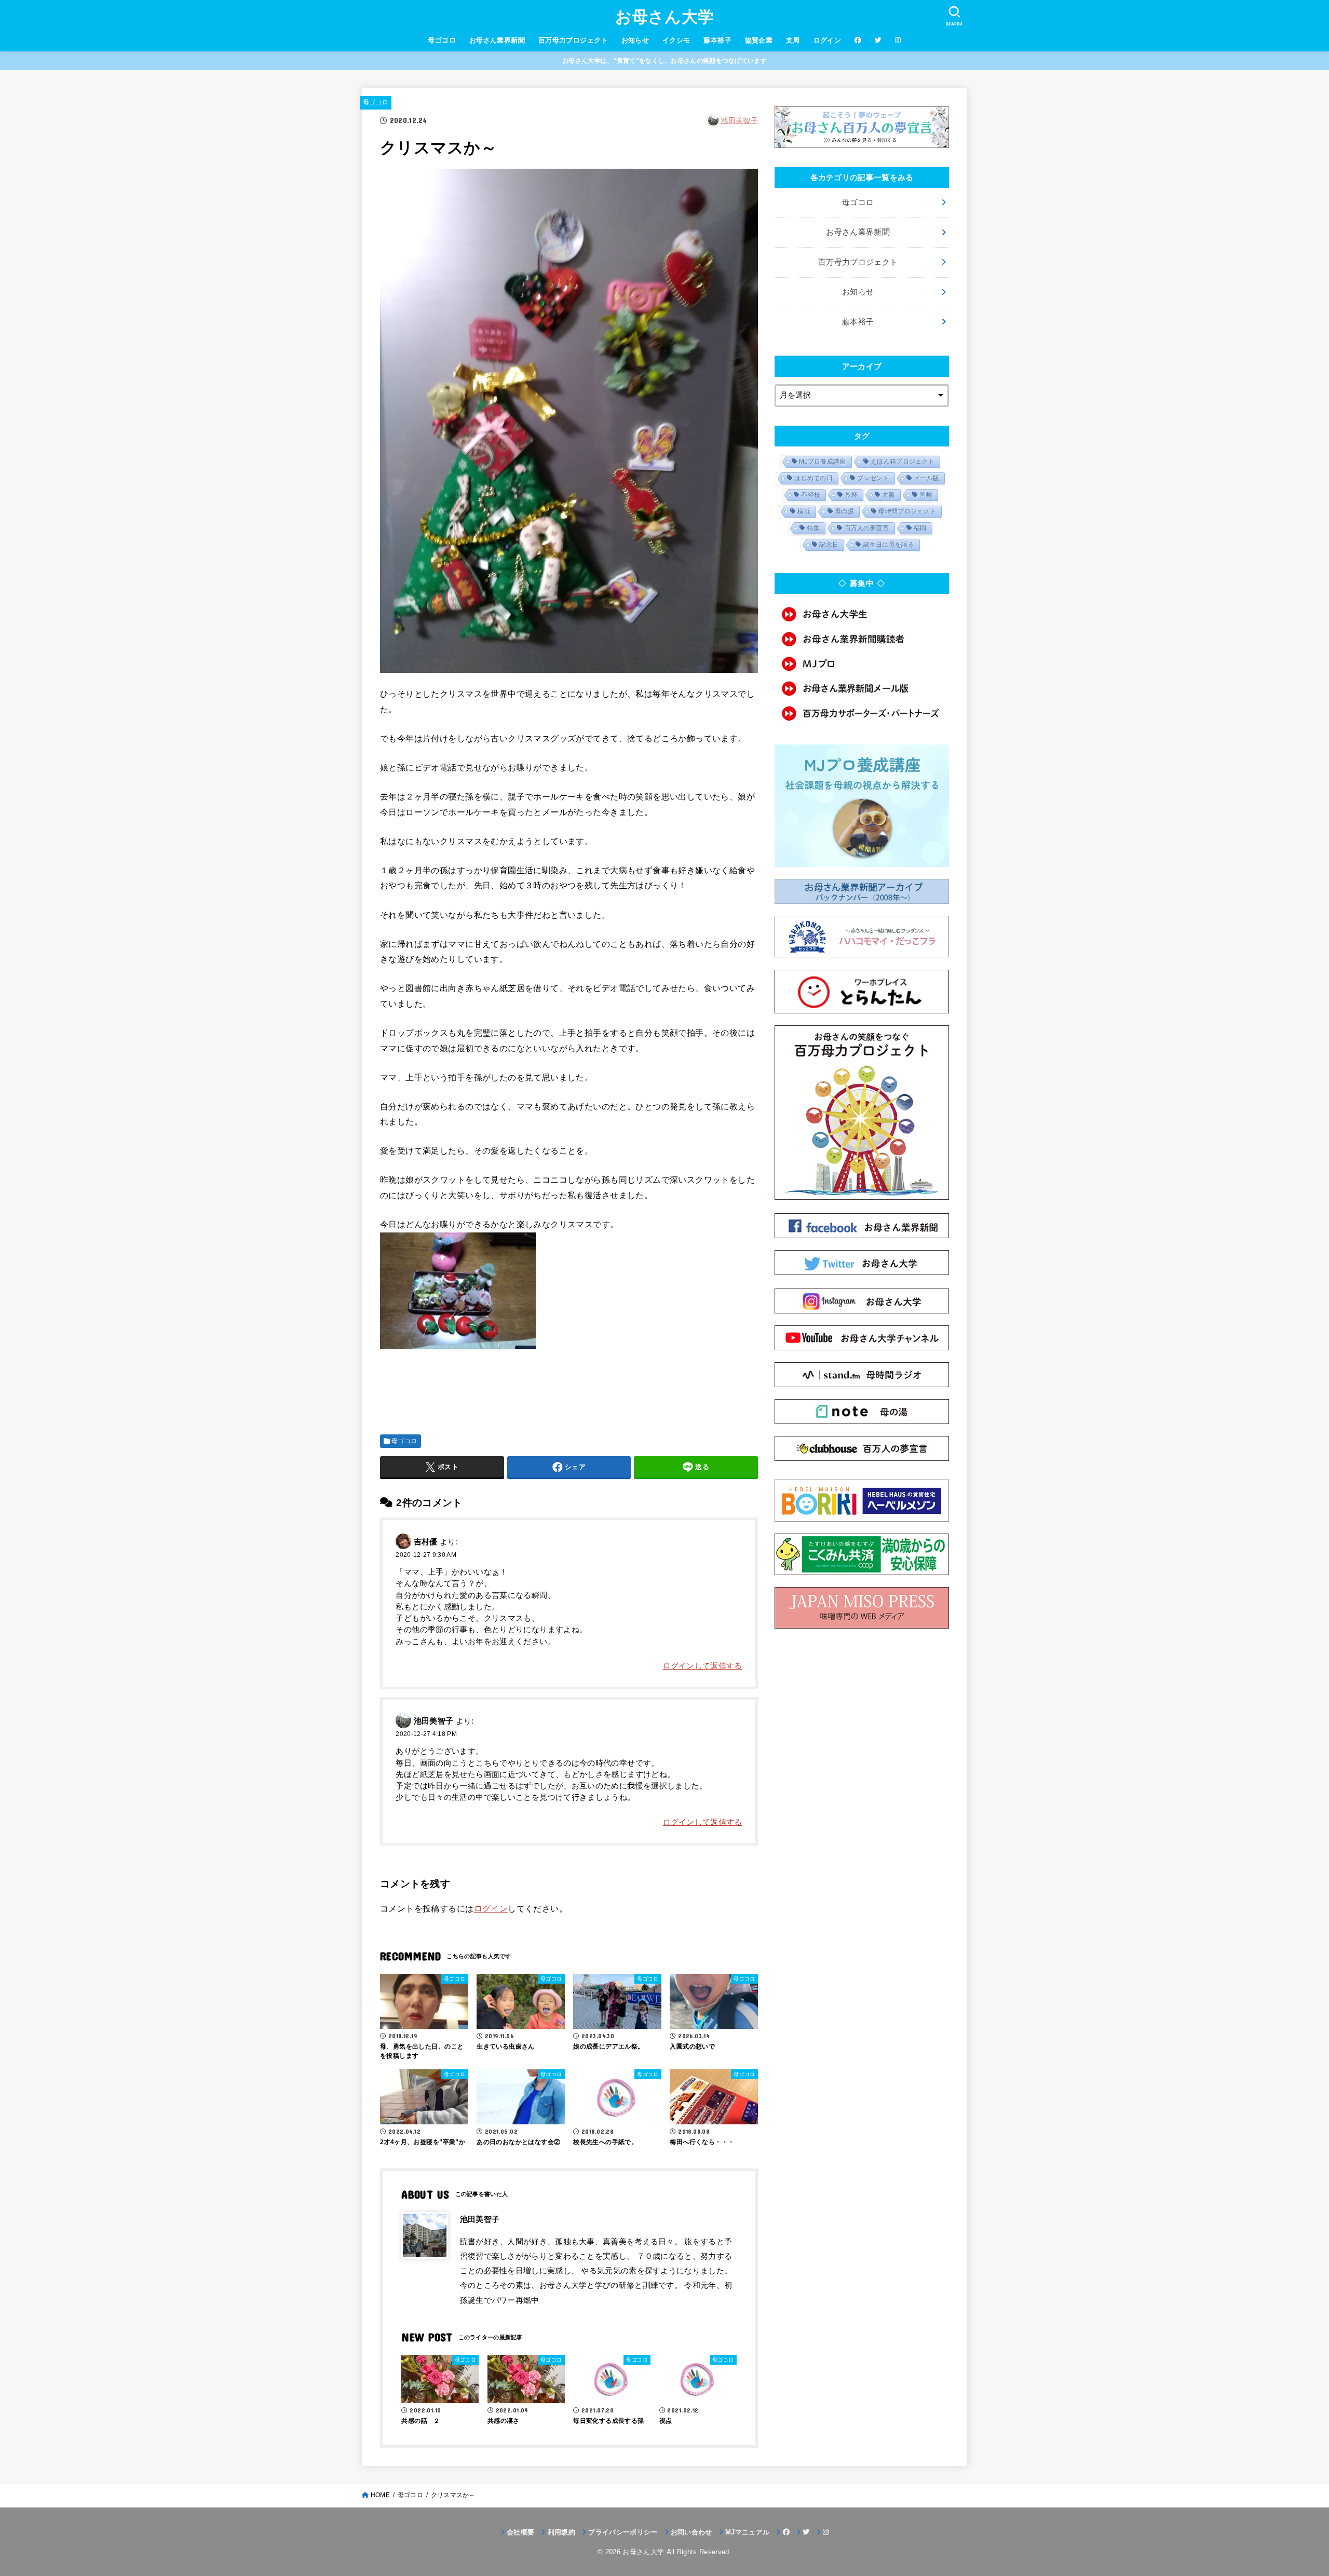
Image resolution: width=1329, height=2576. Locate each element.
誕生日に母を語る (889, 545)
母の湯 (844, 511)
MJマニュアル (747, 2532)
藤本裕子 (717, 40)
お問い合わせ (691, 2532)
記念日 (829, 545)
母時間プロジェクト (907, 511)
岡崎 (926, 495)
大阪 (889, 495)
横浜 (804, 511)
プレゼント (873, 478)
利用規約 (561, 2532)
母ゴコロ (442, 40)
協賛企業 (759, 40)
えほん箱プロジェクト (903, 462)
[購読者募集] (862, 639)
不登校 (811, 495)
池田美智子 (739, 120)
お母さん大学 (665, 17)
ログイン (828, 40)
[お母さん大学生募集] (862, 614)
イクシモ (676, 40)
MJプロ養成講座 (822, 462)
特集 (814, 528)
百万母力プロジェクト (573, 40)
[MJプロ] (862, 664)
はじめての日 (813, 478)
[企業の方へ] (862, 713)
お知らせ (635, 40)
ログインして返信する (703, 1666)
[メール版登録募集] (862, 688)
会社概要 (520, 2532)
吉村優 (426, 1541)
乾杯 (852, 495)
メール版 (926, 478)
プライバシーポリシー (623, 2532)
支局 (793, 40)
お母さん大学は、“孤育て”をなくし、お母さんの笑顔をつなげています (664, 61)
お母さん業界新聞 (497, 40)
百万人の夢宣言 (867, 528)
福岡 (920, 528)
